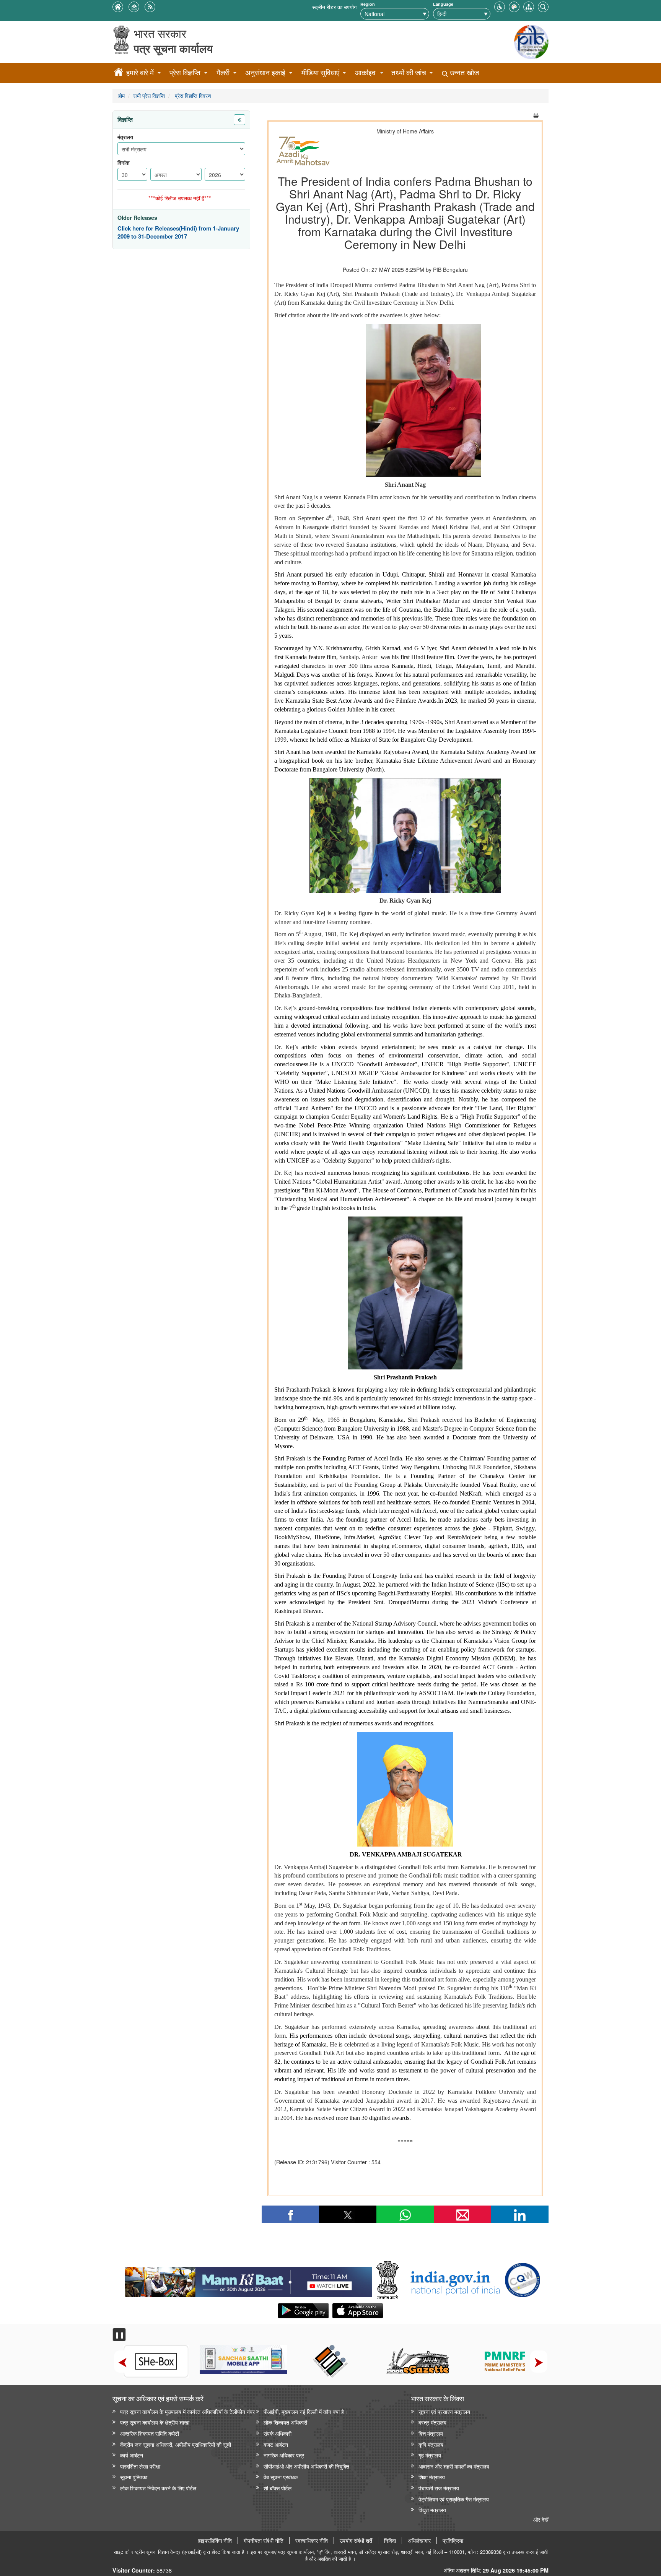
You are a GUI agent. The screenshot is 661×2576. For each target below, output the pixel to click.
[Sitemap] (529, 6)
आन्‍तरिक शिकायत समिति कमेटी (150, 2433)
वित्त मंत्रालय (431, 2433)
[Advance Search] (543, 6)
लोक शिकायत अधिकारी (285, 2422)
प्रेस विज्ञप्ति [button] (185, 72)
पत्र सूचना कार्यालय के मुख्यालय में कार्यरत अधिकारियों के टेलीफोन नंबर (187, 2411)
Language (443, 4)
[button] (500, 6)
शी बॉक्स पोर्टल (278, 2488)
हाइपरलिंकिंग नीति (215, 2540)
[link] (248, 2280)
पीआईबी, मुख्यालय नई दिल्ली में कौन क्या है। (305, 2411)
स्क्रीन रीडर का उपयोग (334, 7)
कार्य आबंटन (132, 2455)
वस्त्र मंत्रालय (432, 2422)
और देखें (541, 2519)
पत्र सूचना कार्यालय (173, 48)
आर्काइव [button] (365, 72)
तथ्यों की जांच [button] (409, 72)
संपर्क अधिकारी (278, 2433)
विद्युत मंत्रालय (432, 2510)
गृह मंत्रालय (430, 2455)
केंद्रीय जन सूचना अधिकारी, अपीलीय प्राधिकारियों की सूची (176, 2444)
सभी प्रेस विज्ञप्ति (149, 95)
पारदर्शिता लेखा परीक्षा (140, 2466)
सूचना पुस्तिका (134, 2477)
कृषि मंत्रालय (431, 2444)
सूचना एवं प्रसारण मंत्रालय (444, 2411)
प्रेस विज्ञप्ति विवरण (192, 95)
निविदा (390, 2540)
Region (368, 4)
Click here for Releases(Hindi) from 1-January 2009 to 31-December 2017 (178, 233)
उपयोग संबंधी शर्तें (356, 2540)
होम (121, 95)
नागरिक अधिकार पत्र (284, 2455)
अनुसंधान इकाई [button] (265, 72)
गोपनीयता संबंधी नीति (264, 2540)
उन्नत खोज (463, 72)
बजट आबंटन (276, 2444)
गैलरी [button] (223, 72)
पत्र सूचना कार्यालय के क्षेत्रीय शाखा (155, 2422)
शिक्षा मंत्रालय (432, 2477)
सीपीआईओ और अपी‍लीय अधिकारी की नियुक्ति (306, 2466)
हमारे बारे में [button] (140, 72)
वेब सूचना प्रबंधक (281, 2477)
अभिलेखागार (419, 2540)
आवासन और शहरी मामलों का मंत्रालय (454, 2466)
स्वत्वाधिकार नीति (312, 2540)
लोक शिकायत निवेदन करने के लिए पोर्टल (158, 2488)
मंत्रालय (125, 137)
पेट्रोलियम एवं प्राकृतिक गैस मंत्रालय (454, 2499)
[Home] (119, 73)
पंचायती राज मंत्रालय (439, 2488)
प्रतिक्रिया (453, 2540)
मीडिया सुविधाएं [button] (320, 72)
